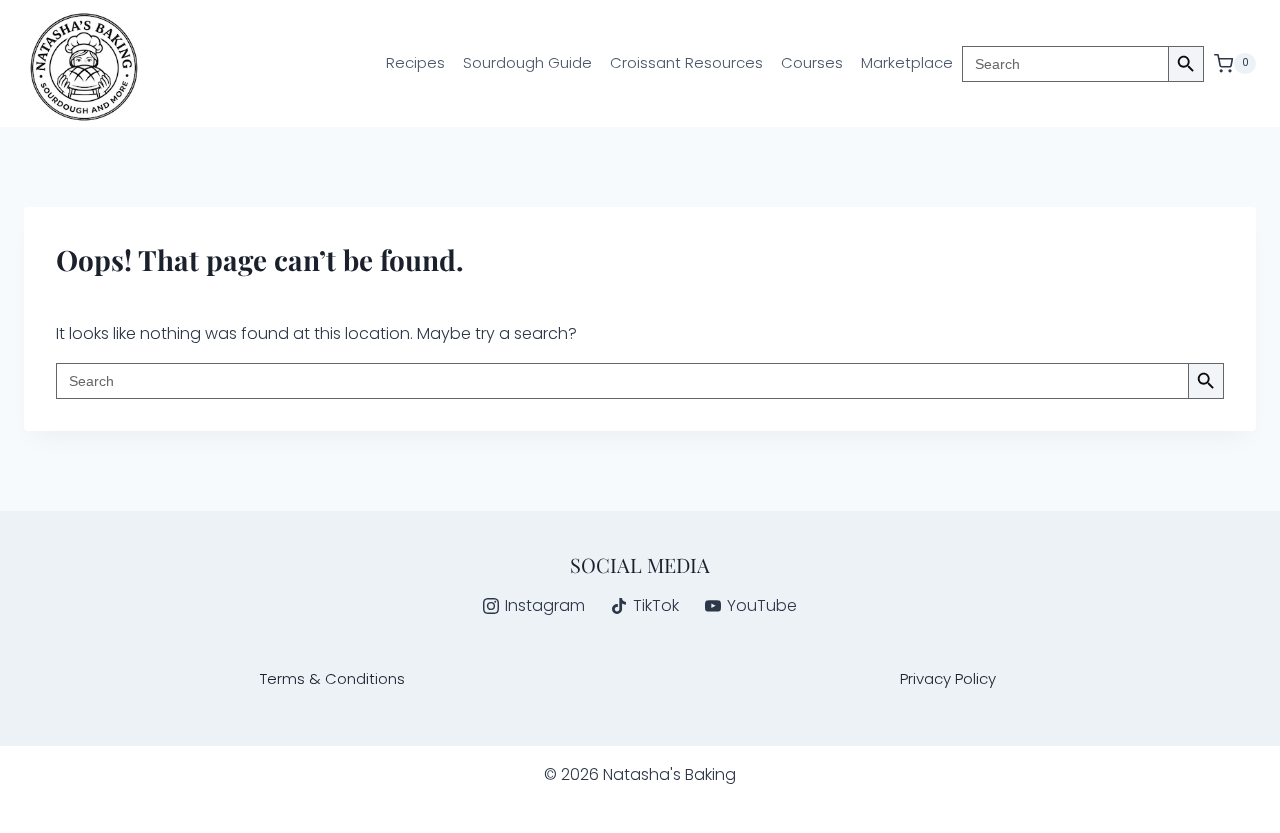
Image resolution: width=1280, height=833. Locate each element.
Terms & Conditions (332, 678)
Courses (812, 62)
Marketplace (907, 62)
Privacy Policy (948, 678)
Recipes (415, 62)
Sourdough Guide (527, 62)
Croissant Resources (686, 62)
